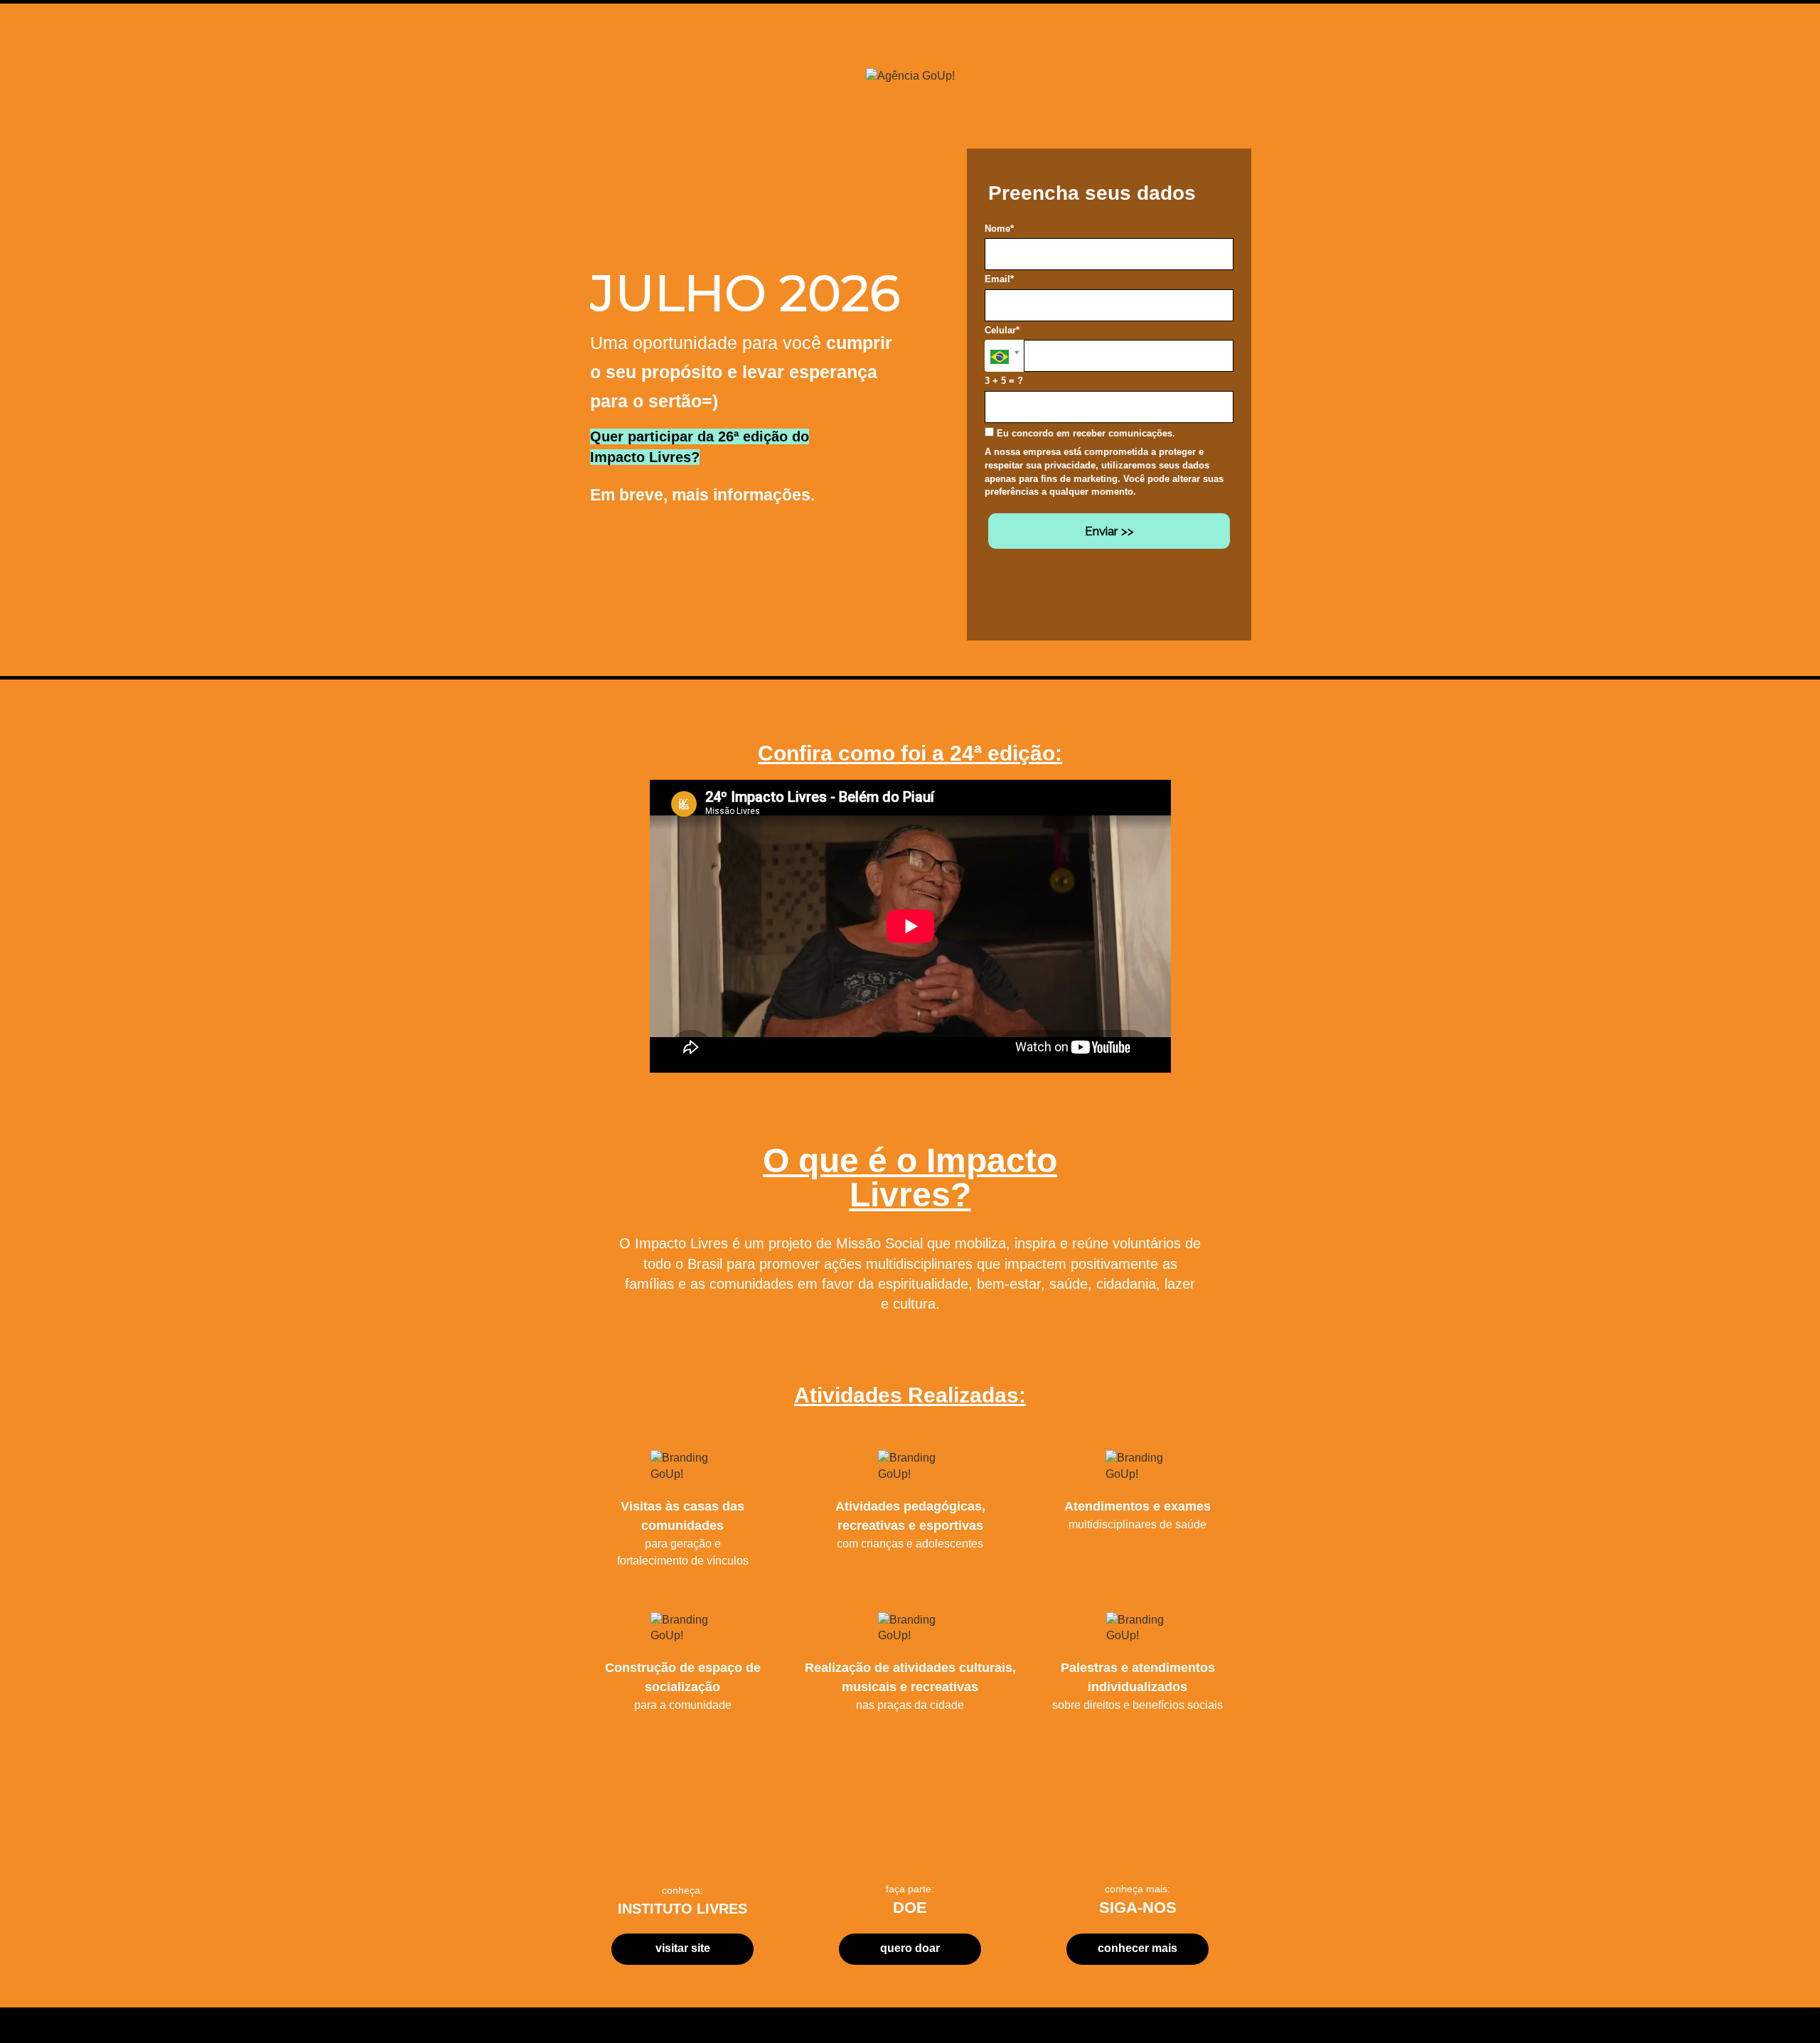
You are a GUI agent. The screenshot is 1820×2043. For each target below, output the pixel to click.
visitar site (683, 1948)
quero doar (910, 1948)
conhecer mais (1137, 1948)
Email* (999, 279)
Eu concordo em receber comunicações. (1085, 433)
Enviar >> (1109, 531)
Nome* (999, 229)
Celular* (1002, 330)
